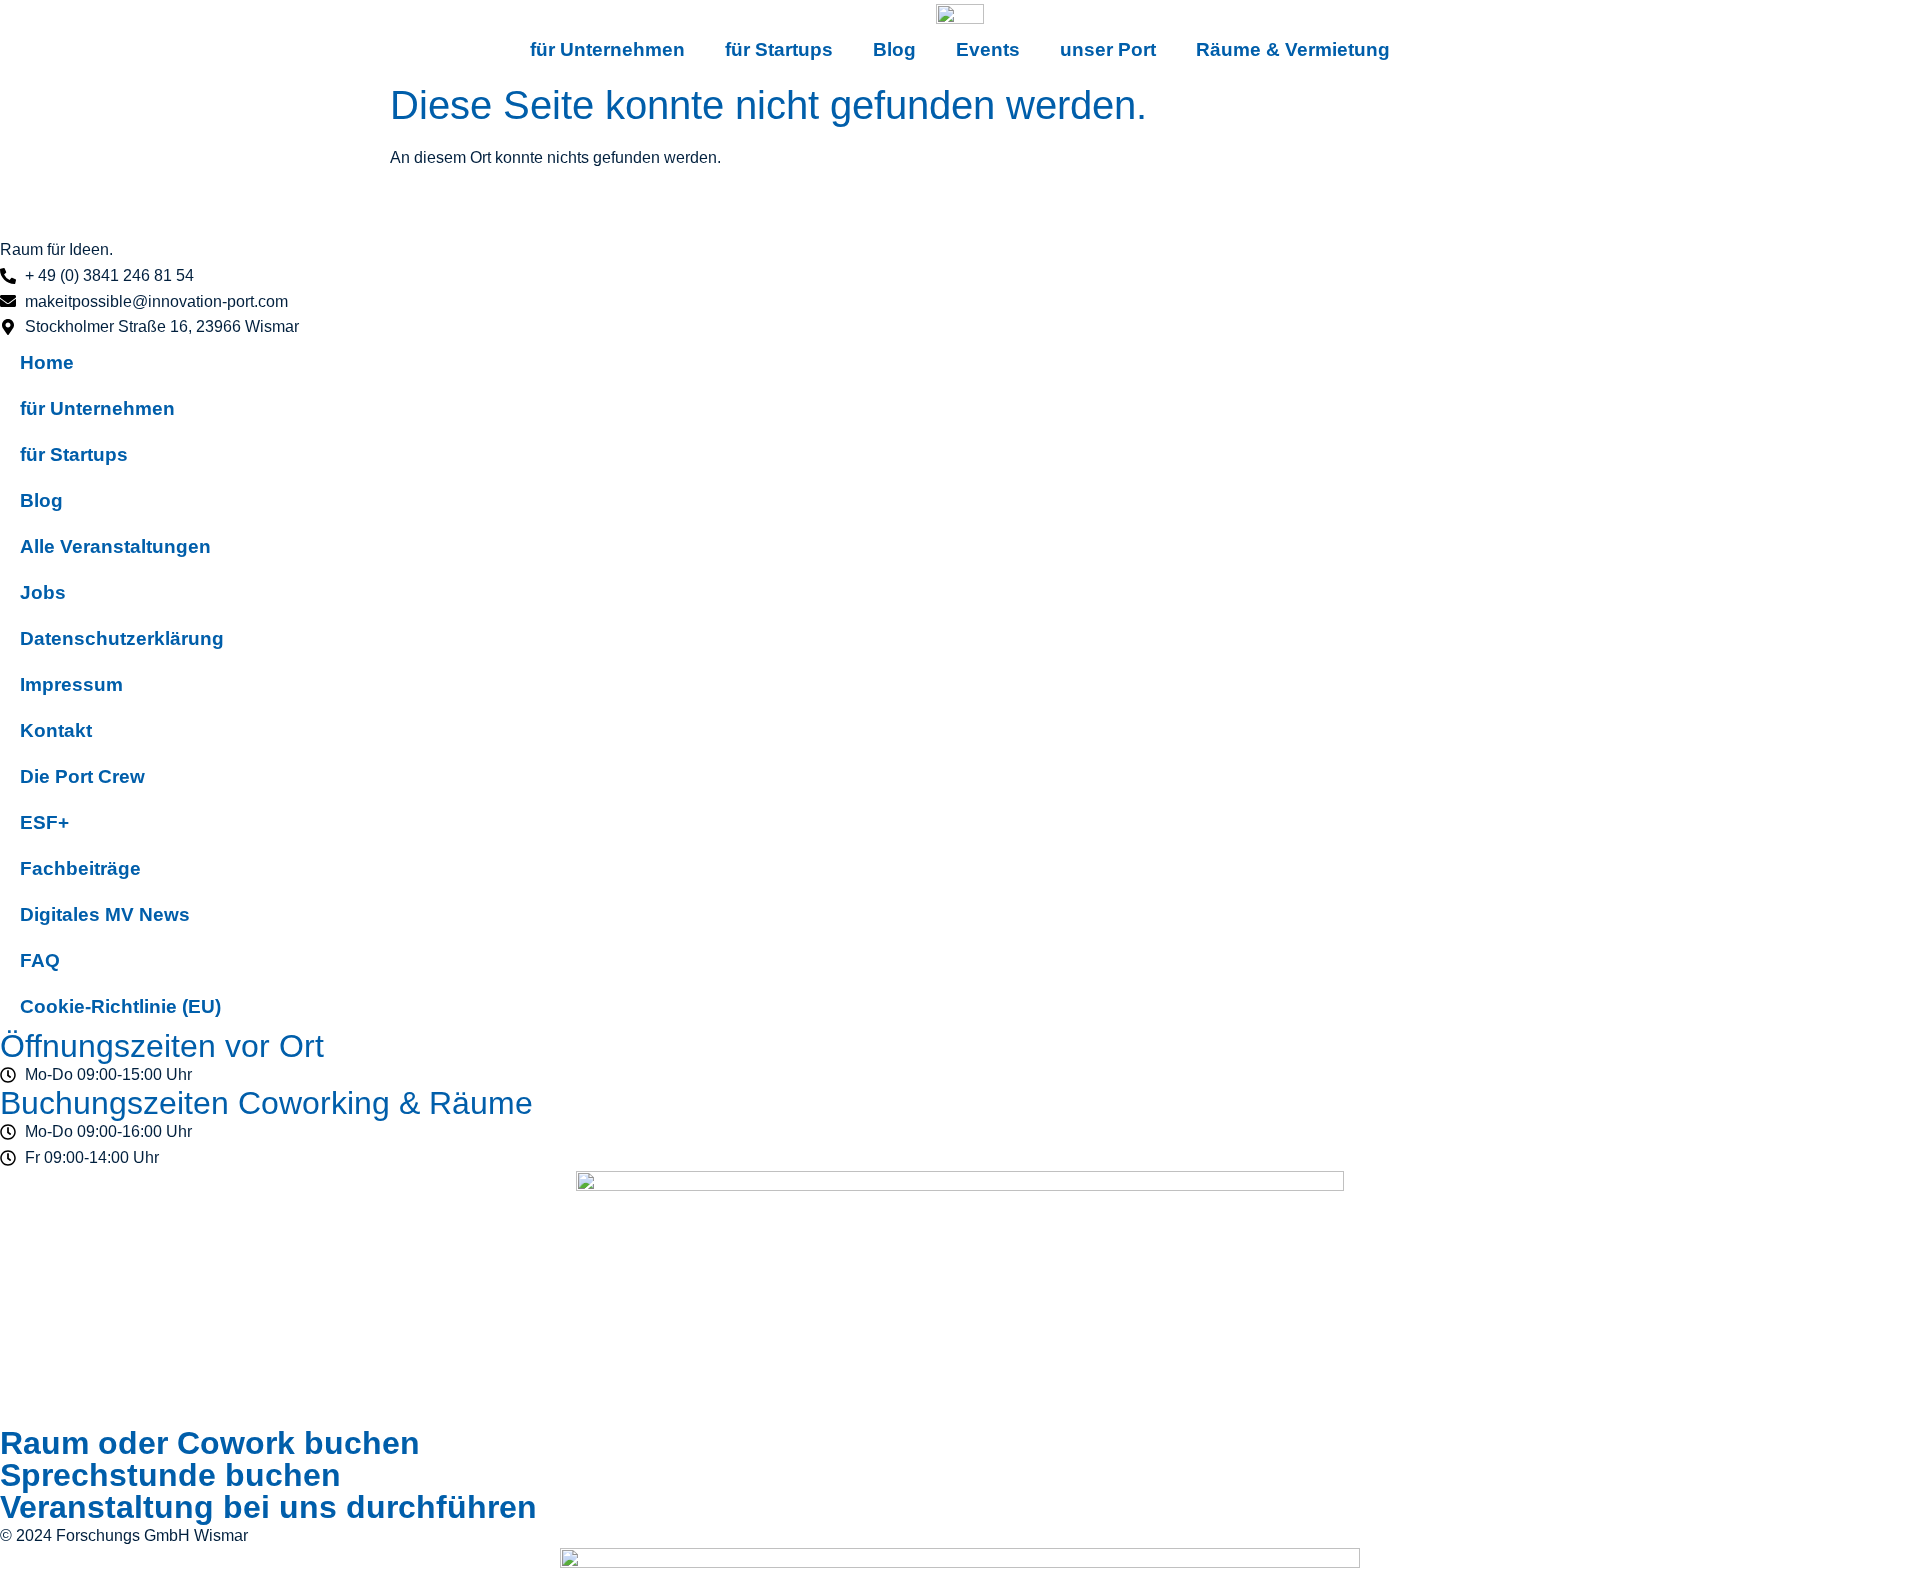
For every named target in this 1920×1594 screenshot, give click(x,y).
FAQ (40, 960)
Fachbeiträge (80, 868)
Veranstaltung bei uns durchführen (268, 1507)
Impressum (71, 684)
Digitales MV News (105, 914)
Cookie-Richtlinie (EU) (120, 1006)
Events (988, 49)
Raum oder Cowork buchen (210, 1443)
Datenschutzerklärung (122, 638)
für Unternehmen (607, 49)
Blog (894, 49)
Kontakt (56, 730)
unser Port (1108, 49)
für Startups (779, 49)
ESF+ (44, 822)
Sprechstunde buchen (170, 1475)
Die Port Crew (82, 776)
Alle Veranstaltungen (115, 546)
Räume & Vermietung (1293, 49)
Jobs (43, 592)
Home (47, 362)
